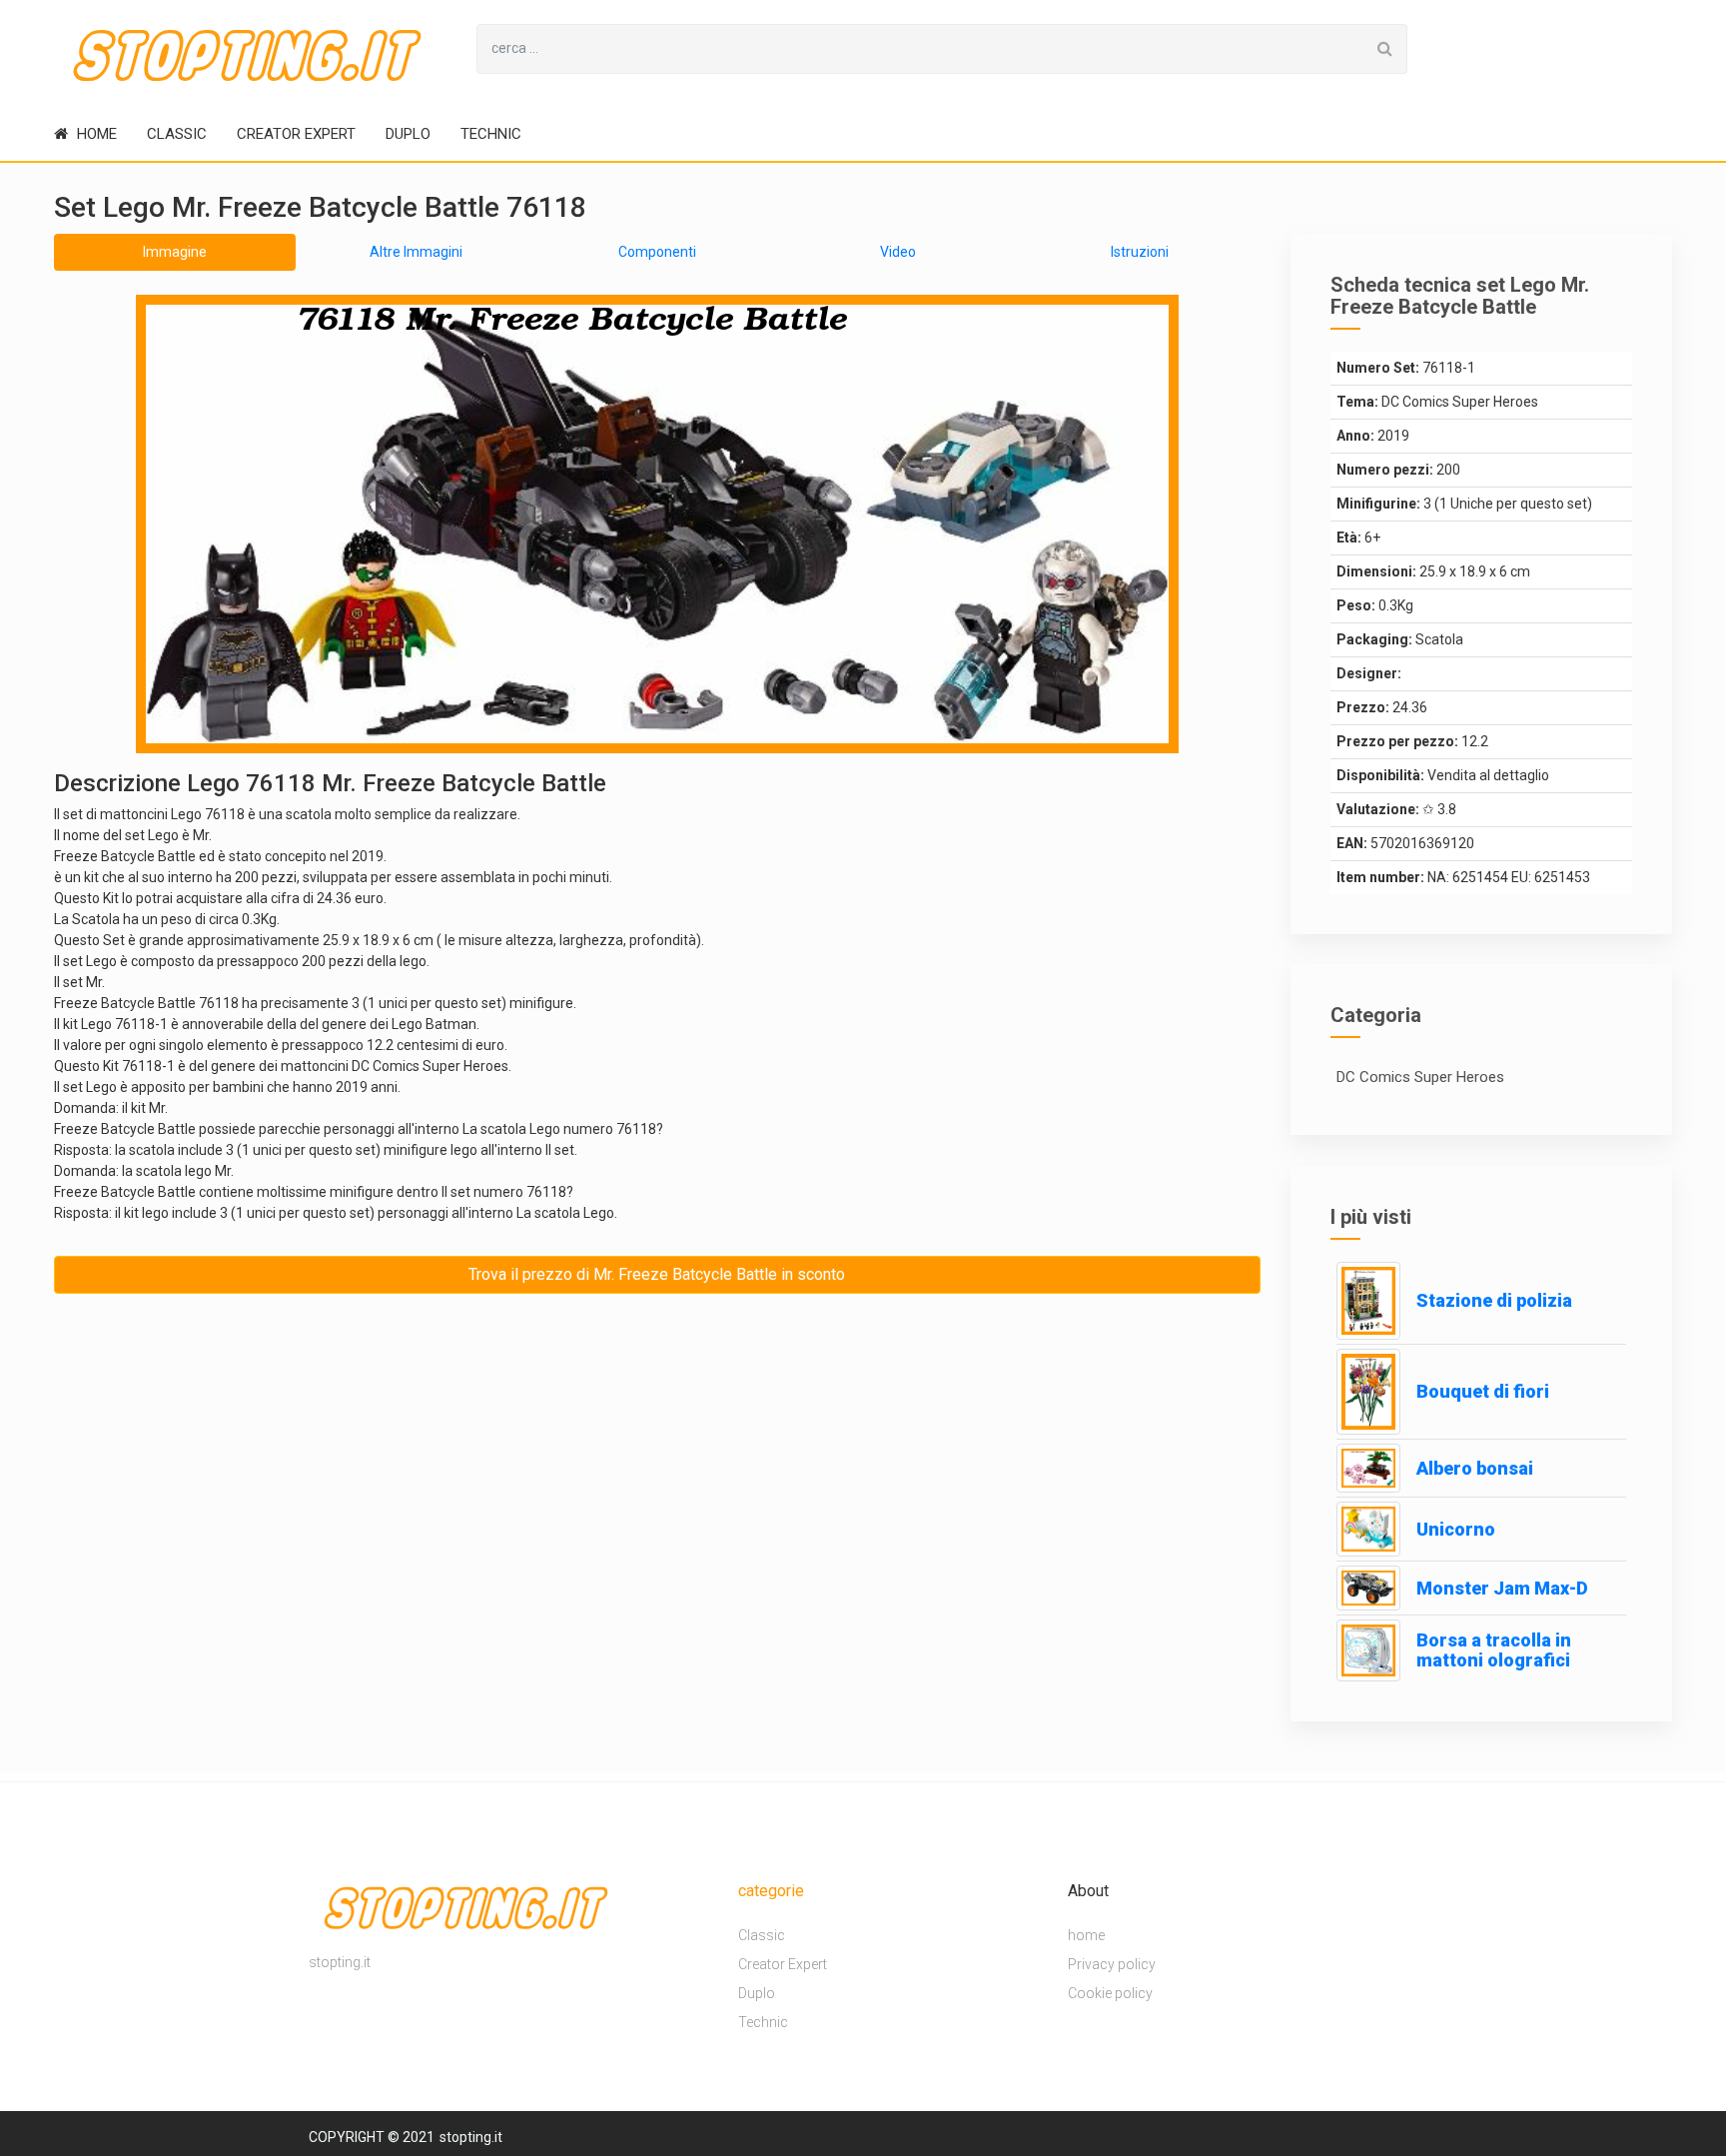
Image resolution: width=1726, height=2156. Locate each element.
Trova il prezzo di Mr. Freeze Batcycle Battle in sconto (657, 1274)
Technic (491, 134)
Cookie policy (1110, 1993)
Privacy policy (1112, 1964)
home (95, 134)
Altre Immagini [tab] (416, 252)
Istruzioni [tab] (1140, 252)
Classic (177, 134)
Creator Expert (296, 134)
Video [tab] (898, 252)
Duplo (408, 134)
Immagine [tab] (175, 252)
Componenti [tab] (657, 252)
